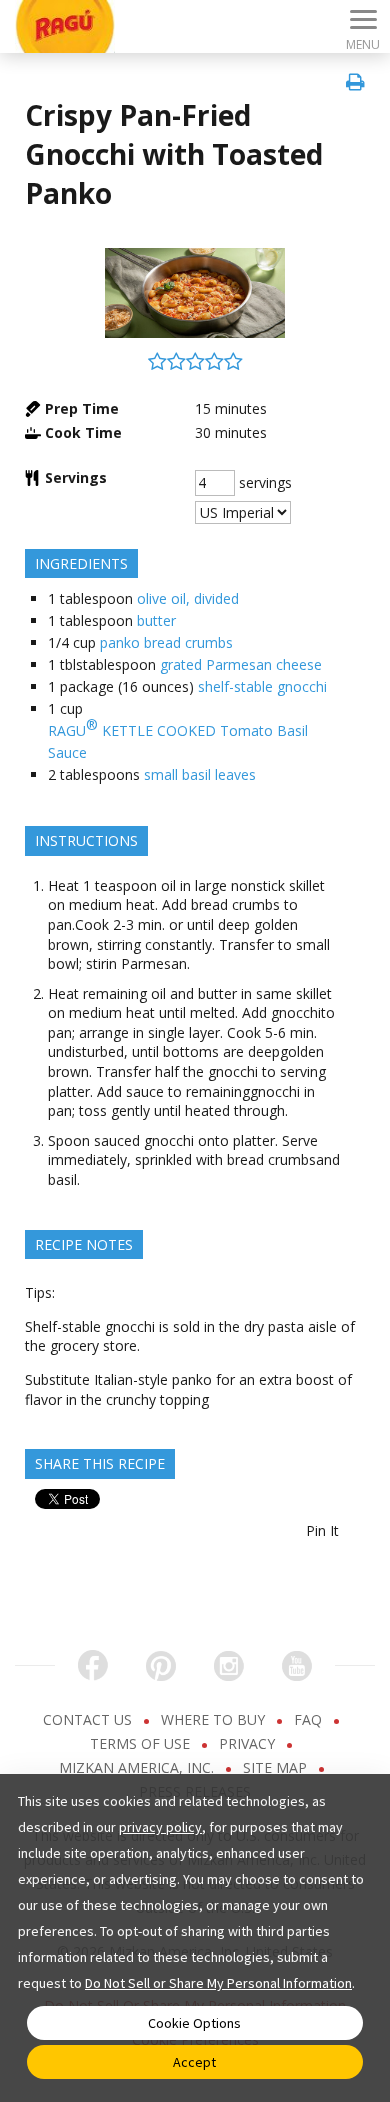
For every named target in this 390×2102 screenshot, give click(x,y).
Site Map (277, 1767)
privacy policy (160, 1827)
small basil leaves (200, 774)
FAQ (310, 1719)
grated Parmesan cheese (241, 664)
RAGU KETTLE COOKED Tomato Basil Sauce (178, 738)
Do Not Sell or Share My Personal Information (218, 1983)
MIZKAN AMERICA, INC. (138, 1767)
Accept (194, 2062)
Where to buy (215, 1719)
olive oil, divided (188, 598)
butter (156, 620)
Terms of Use (142, 1743)
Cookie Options (194, 2023)
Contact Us (89, 1719)
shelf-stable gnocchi (262, 686)
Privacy (249, 1743)
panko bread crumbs (166, 642)
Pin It (322, 1530)
